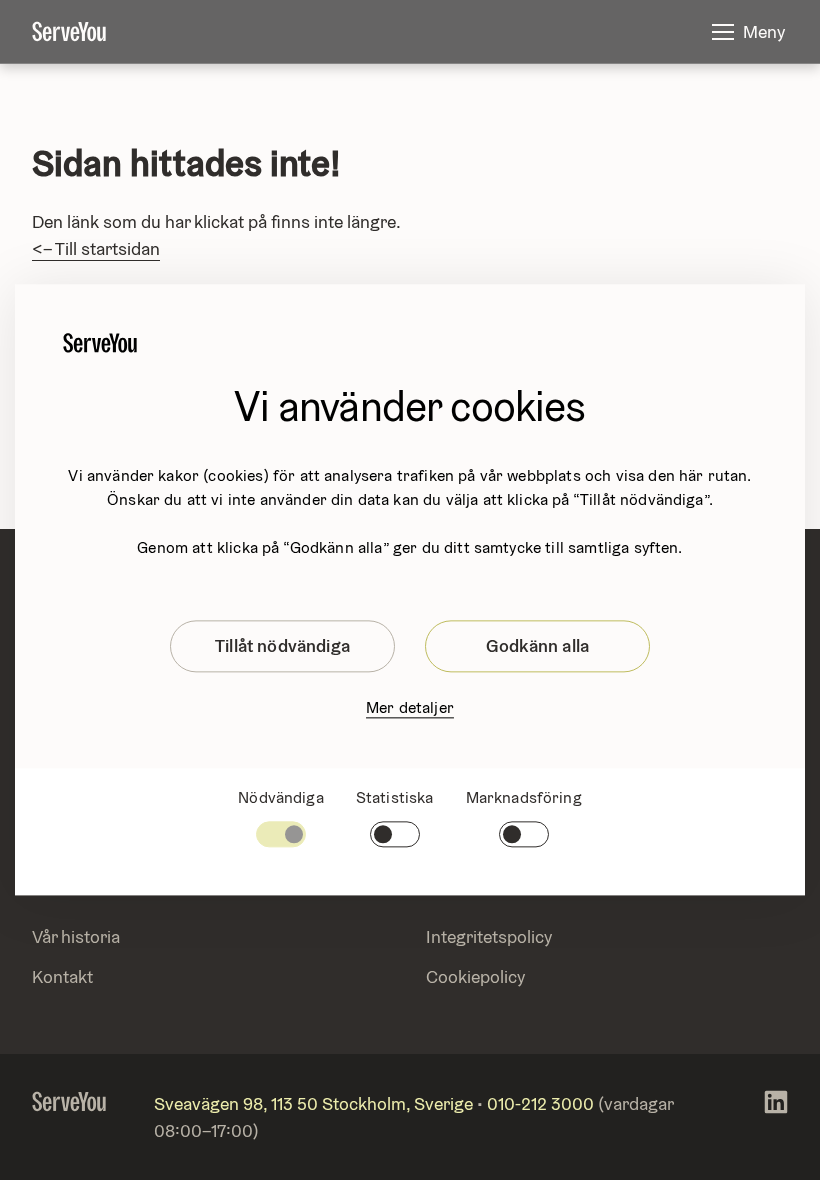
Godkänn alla (537, 645)
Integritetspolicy (489, 936)
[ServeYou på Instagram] (776, 1117)
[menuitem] (85, 32)
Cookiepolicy (475, 976)
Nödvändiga (281, 797)
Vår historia (76, 936)
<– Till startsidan (96, 248)
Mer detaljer (410, 707)
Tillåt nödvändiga (282, 645)
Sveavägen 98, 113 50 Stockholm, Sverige (313, 1103)
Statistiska (395, 797)
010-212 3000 (540, 1103)
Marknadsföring (524, 797)
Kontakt (62, 976)
